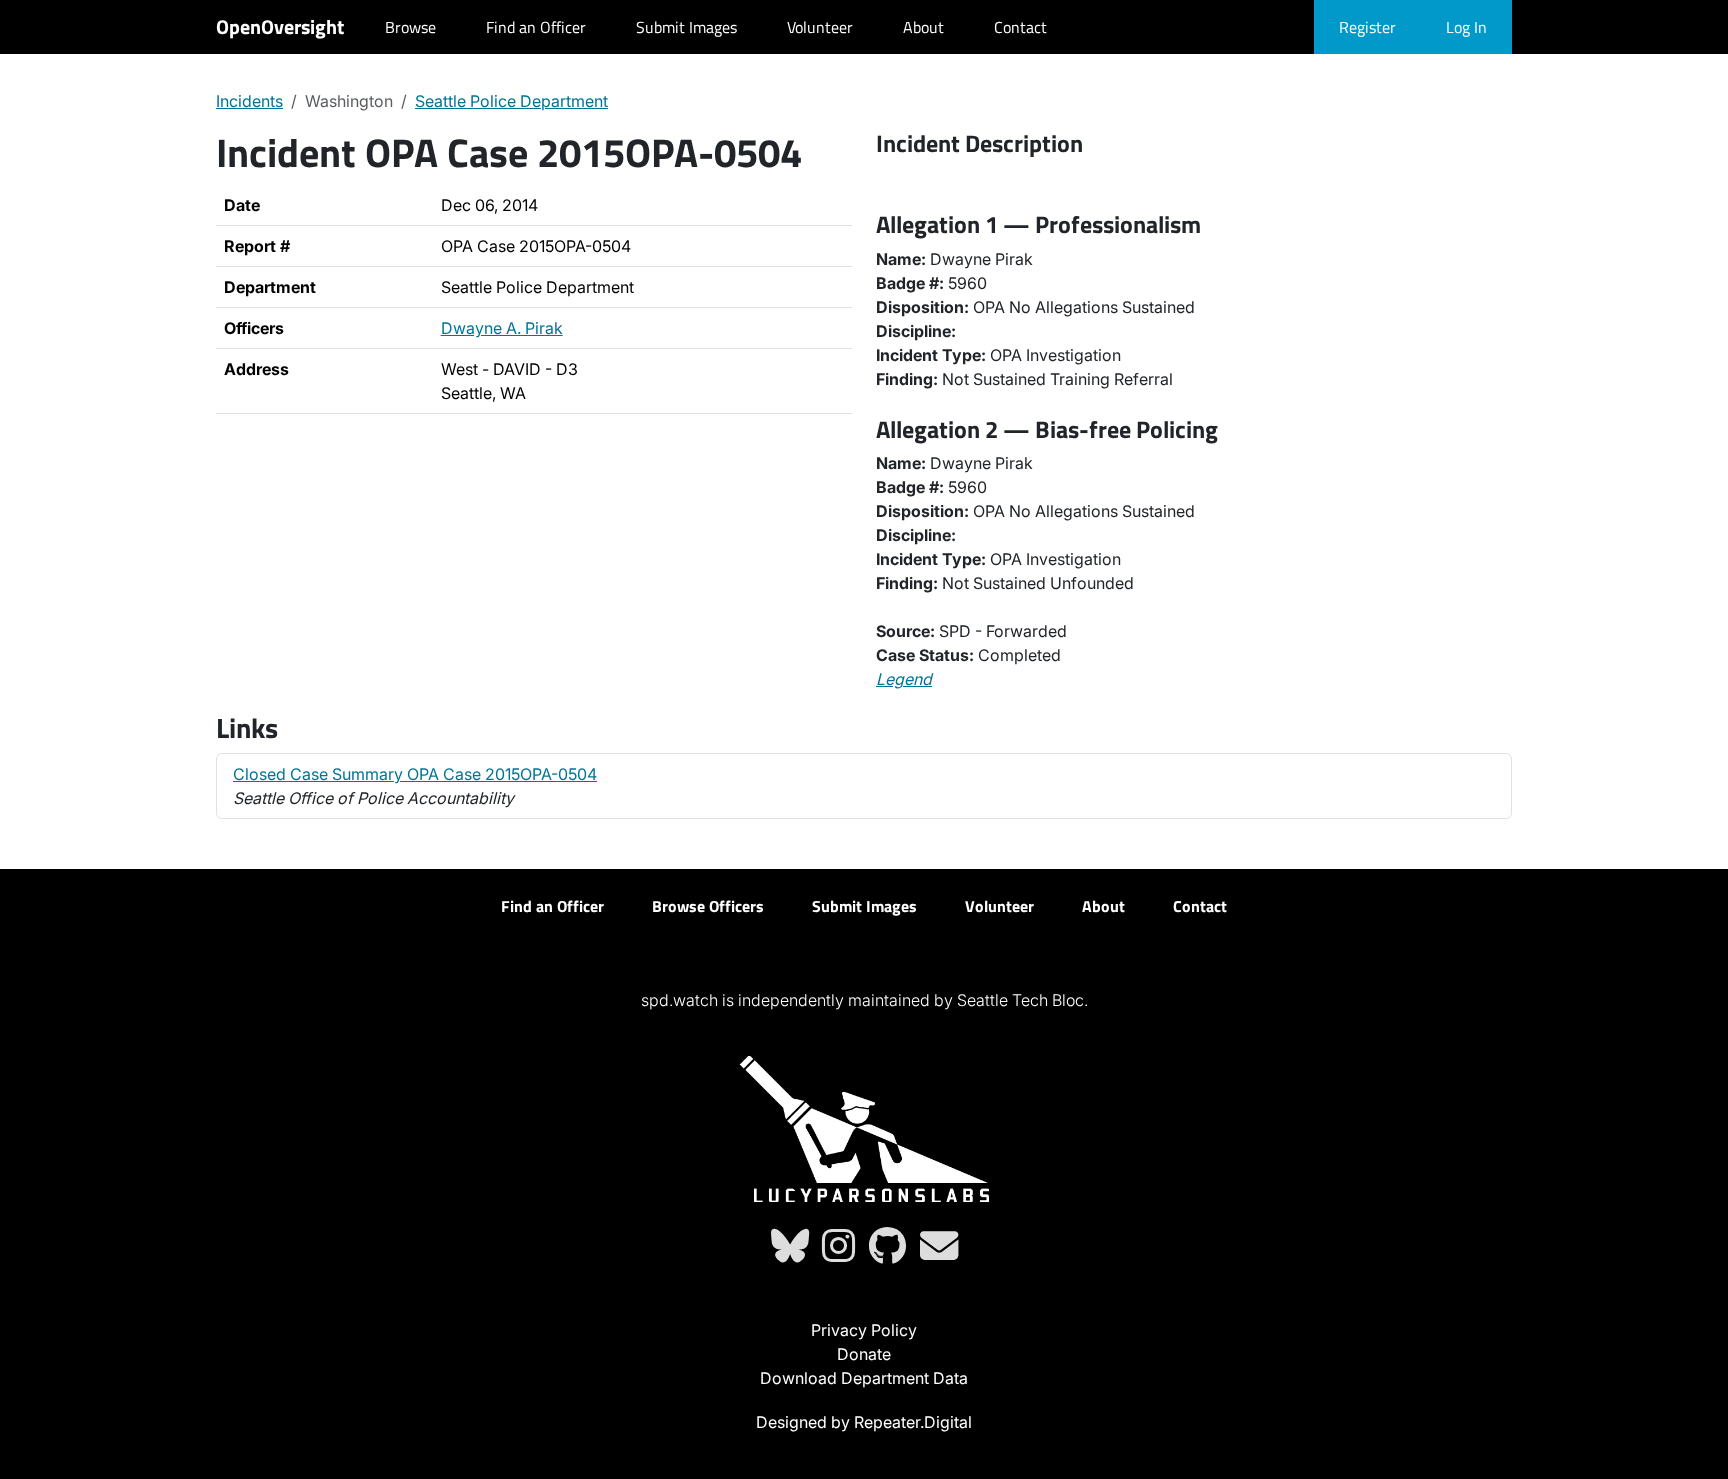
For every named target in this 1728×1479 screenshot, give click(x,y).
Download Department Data (864, 1378)
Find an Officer (536, 27)
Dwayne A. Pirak (502, 328)
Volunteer (820, 27)
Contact (1020, 27)
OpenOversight (280, 26)
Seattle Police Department (511, 101)
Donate (864, 1354)
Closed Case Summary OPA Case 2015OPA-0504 (415, 774)
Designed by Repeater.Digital (864, 1422)
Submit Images (686, 27)
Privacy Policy (864, 1330)
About (923, 27)
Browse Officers (708, 906)
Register (1367, 27)
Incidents (249, 101)
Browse (410, 27)
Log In (1466, 27)
